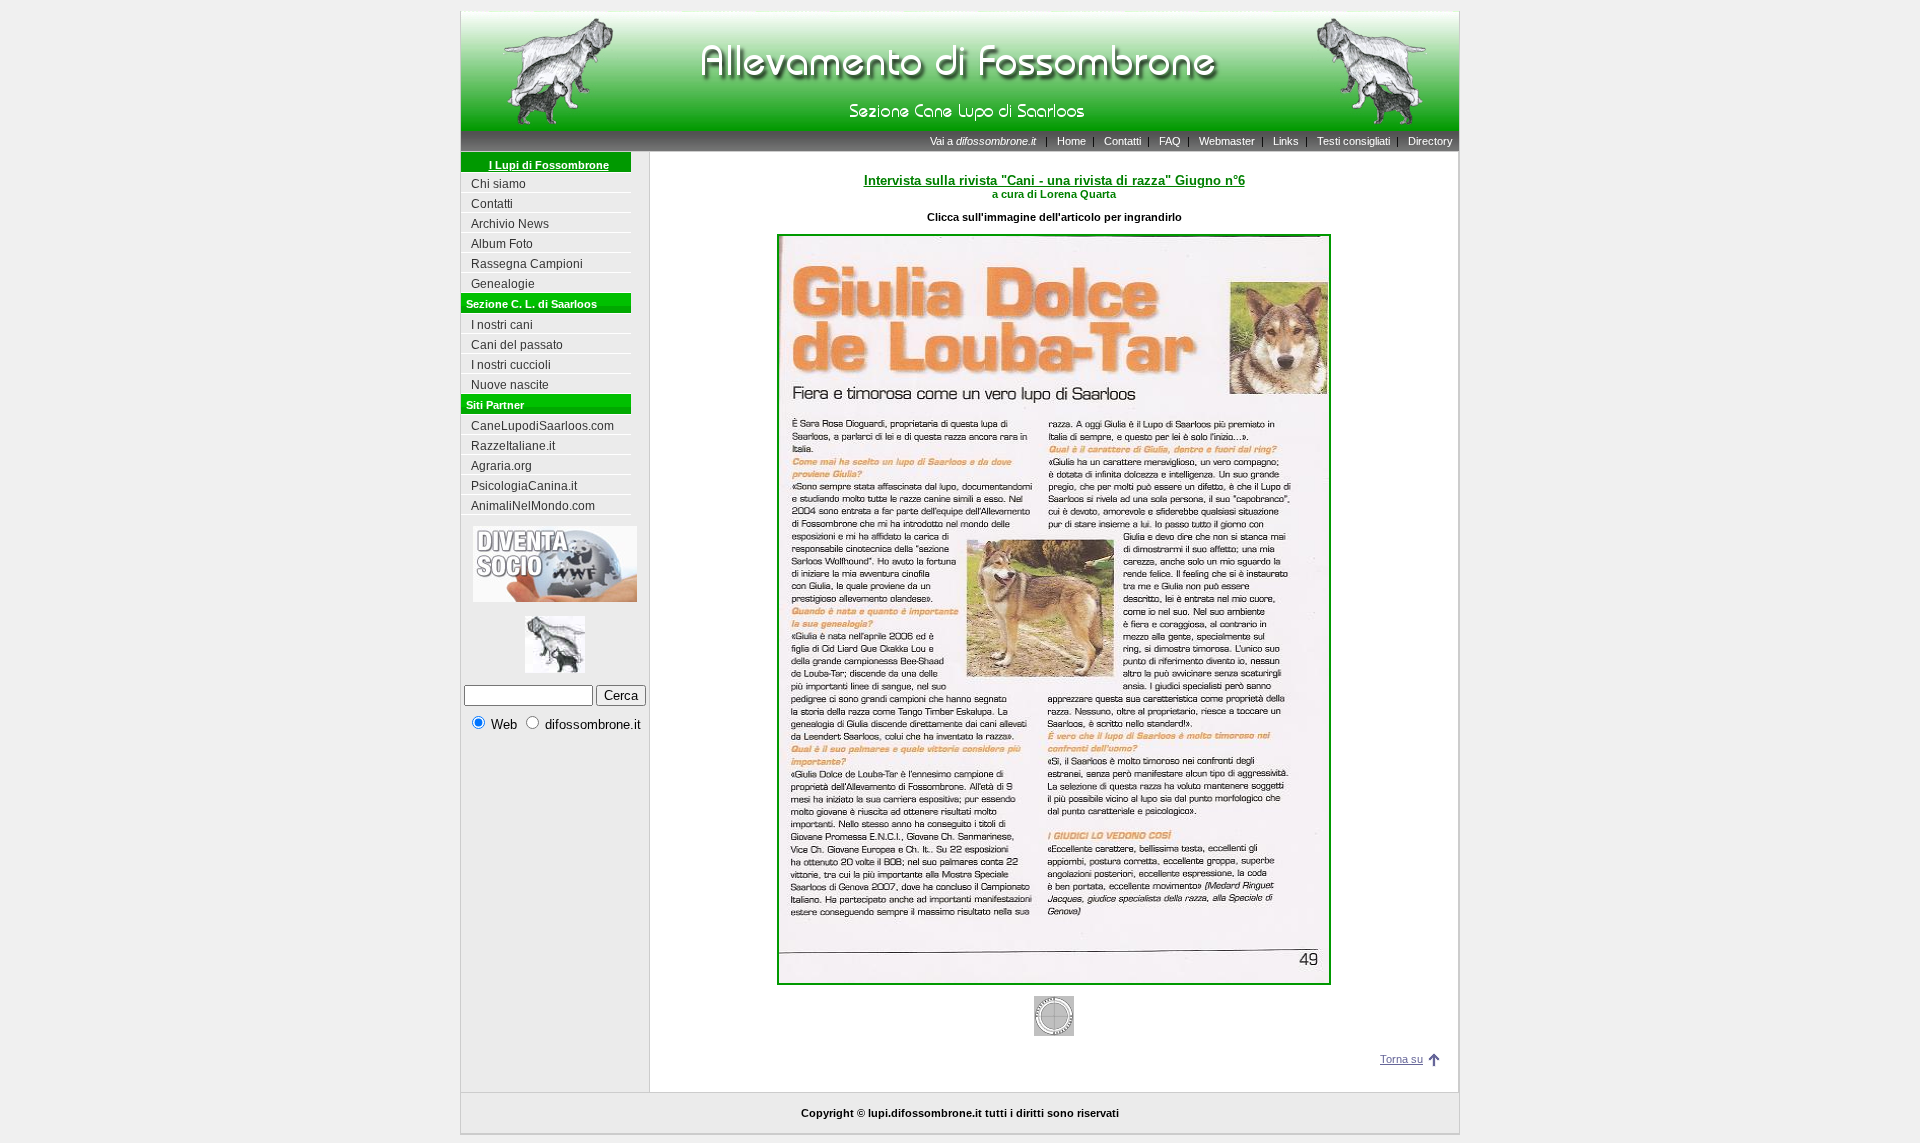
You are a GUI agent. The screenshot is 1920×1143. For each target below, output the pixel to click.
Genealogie (503, 284)
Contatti (1122, 141)
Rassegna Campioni (527, 264)
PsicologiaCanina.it (524, 486)
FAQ (1170, 141)
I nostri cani (502, 325)
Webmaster (1227, 141)
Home (1071, 141)
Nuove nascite (510, 385)
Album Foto (502, 244)
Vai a (983, 141)
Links (1286, 141)
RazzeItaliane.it (513, 446)
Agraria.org (501, 466)
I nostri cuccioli (511, 365)
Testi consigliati (1353, 141)
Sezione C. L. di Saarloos (531, 304)
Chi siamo (498, 184)
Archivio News (510, 224)
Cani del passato (517, 345)
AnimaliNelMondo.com (533, 506)
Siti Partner (495, 405)
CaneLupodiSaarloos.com (542, 426)
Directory (1430, 141)
